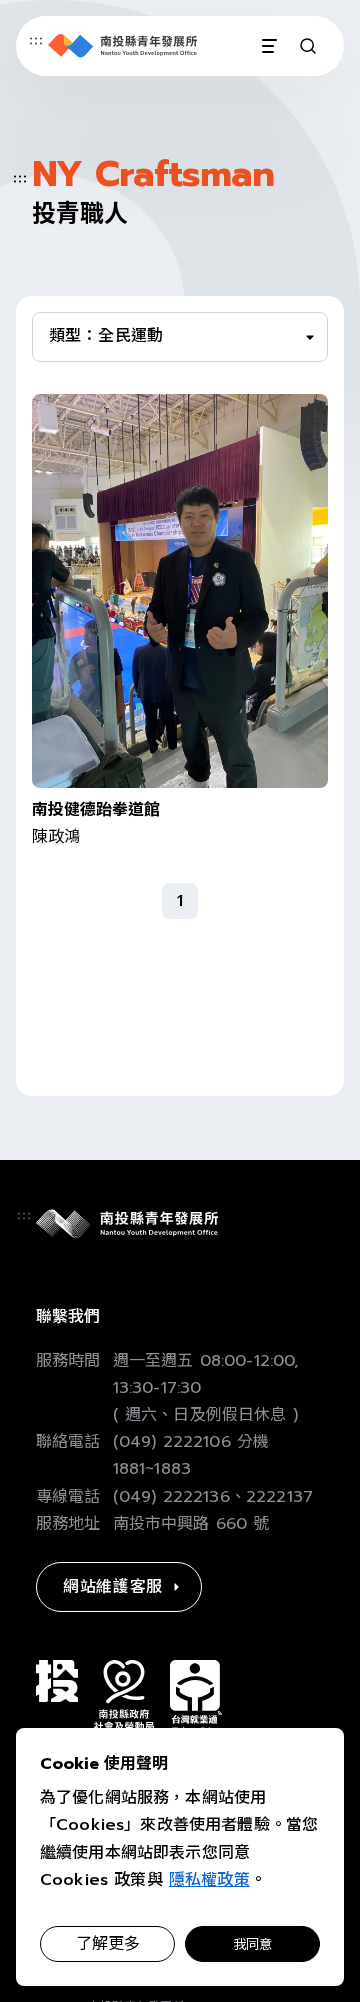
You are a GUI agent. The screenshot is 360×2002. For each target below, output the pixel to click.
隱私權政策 (209, 1880)
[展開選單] (268, 46)
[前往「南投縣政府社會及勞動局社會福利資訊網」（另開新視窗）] (124, 1695)
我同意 (252, 1944)
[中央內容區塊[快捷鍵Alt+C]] (20, 179)
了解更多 (108, 1944)
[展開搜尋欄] (308, 46)
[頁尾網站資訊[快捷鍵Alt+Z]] (24, 1216)
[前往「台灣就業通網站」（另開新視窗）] (196, 1697)
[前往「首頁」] (122, 46)
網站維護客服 (113, 1587)
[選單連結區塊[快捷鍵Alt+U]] (36, 41)
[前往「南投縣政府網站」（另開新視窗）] (57, 1681)
